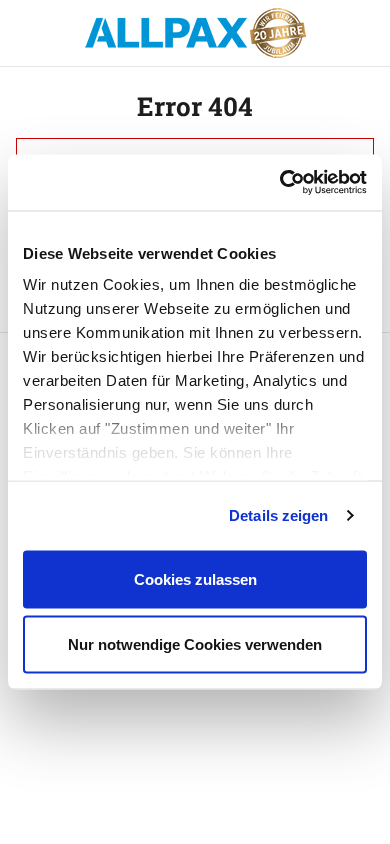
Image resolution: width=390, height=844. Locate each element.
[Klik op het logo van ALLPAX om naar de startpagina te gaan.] (195, 33)
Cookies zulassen (195, 578)
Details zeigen (278, 515)
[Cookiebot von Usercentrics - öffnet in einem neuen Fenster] (280, 183)
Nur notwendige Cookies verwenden (195, 644)
